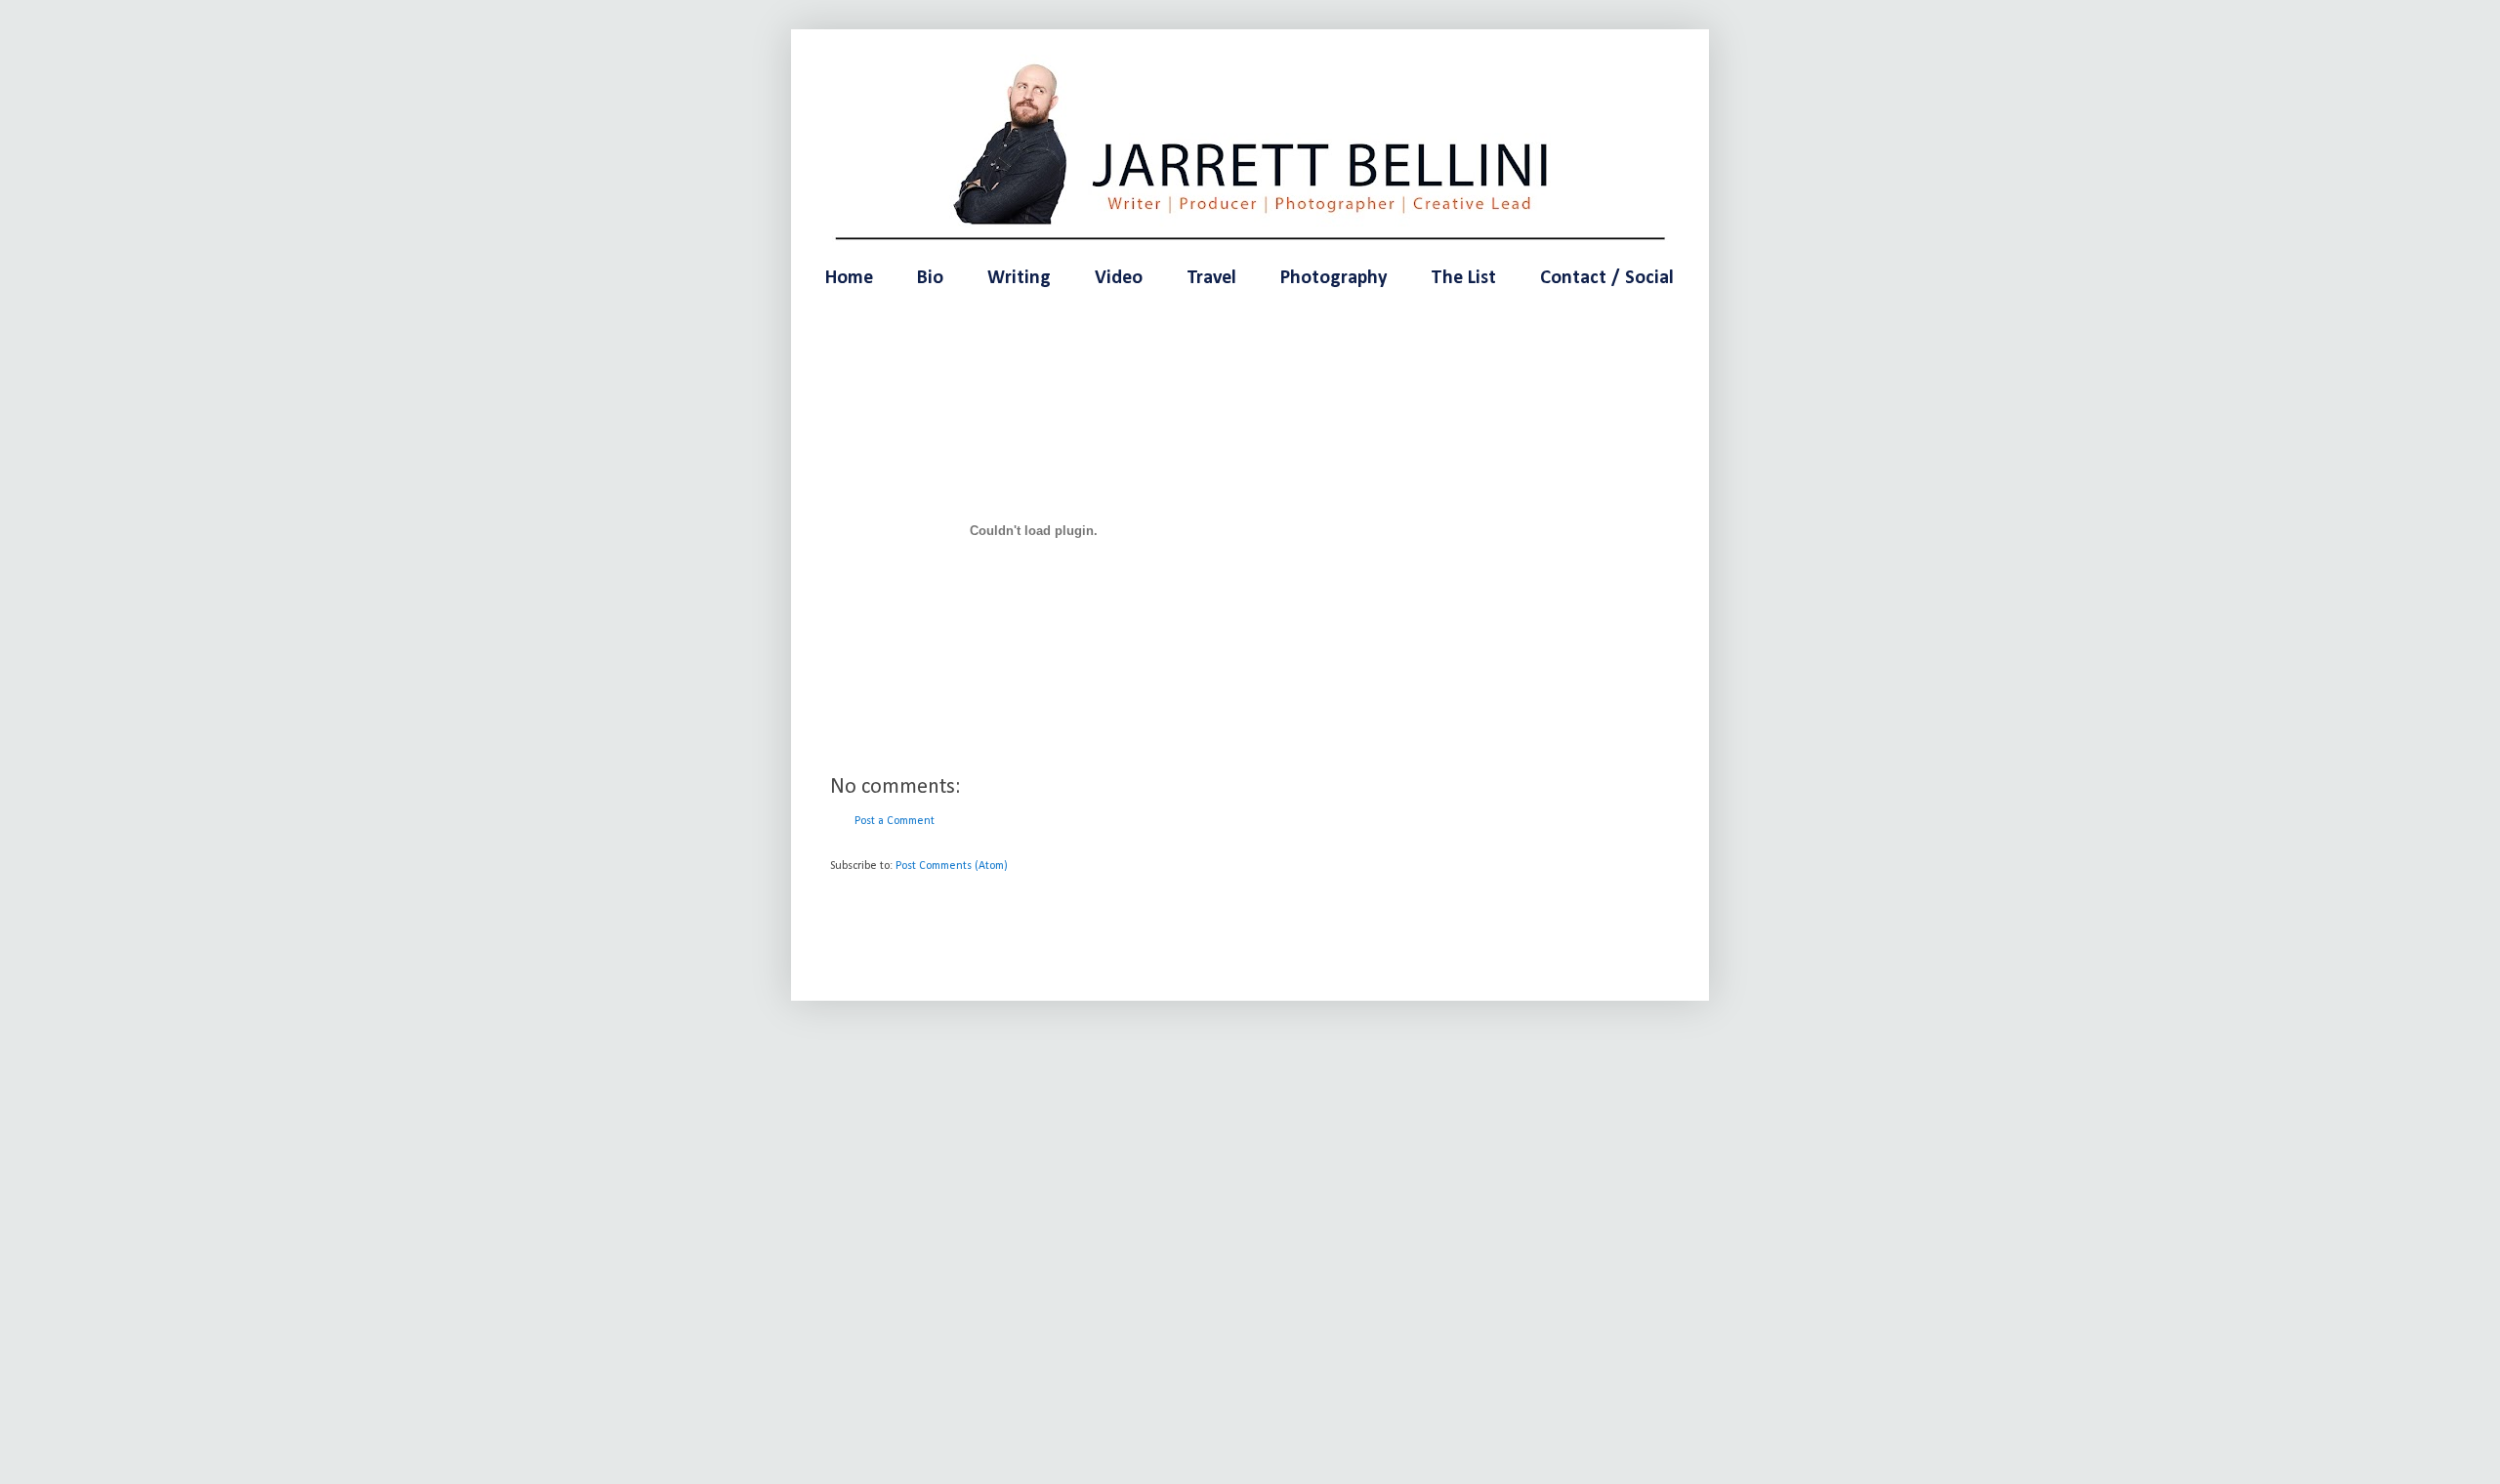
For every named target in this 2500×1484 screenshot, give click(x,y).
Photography (1333, 278)
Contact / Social (1607, 278)
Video (1119, 278)
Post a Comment (895, 821)
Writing (1019, 278)
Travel (1211, 278)
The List (1463, 278)
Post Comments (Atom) (952, 866)
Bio (930, 278)
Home (849, 278)
